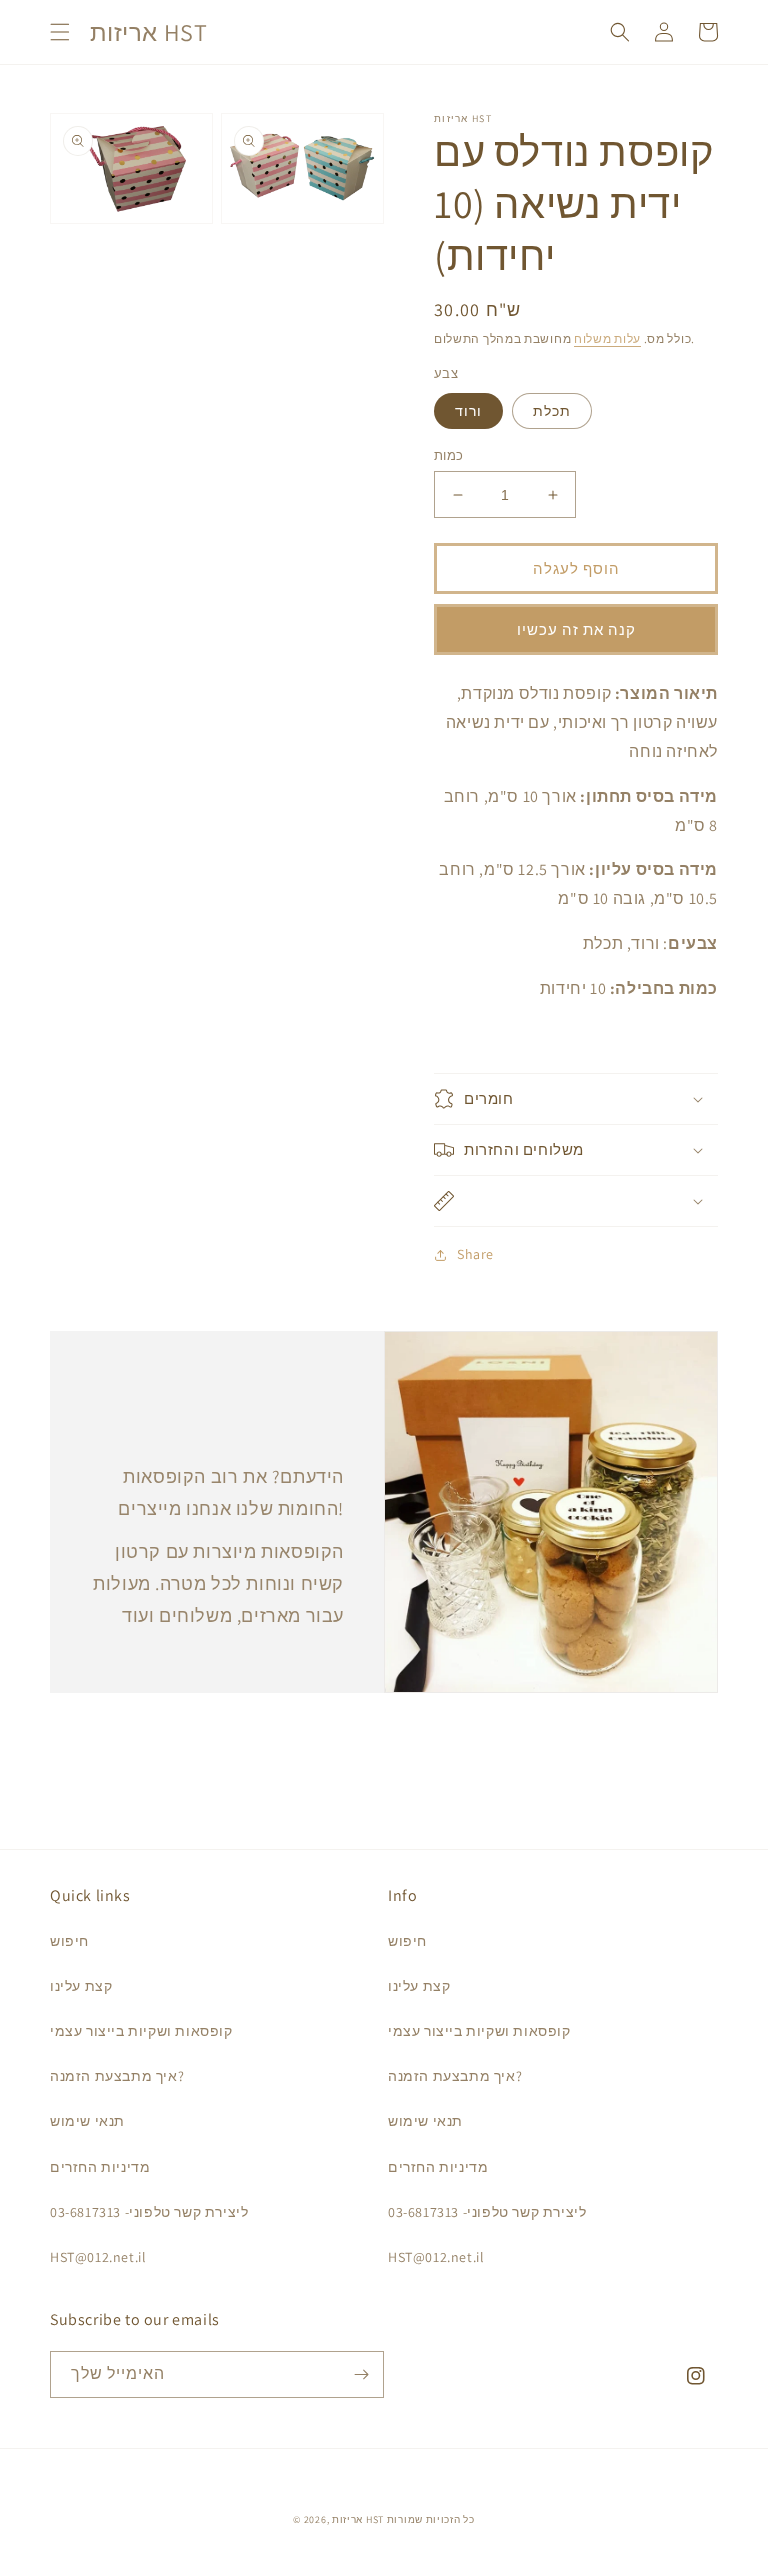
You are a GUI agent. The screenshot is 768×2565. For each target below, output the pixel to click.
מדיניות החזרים (100, 2167)
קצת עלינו (81, 1986)
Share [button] (475, 1254)
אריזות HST (358, 2519)
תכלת (552, 411)
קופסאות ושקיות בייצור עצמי (141, 2031)
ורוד (468, 411)
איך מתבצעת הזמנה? (117, 2076)
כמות (449, 455)
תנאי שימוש (87, 2121)
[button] (60, 32)
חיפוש (69, 1941)
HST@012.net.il (98, 2257)
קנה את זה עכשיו (576, 629)
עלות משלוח (607, 338)
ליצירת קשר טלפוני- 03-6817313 (149, 2212)
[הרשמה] (361, 2374)
